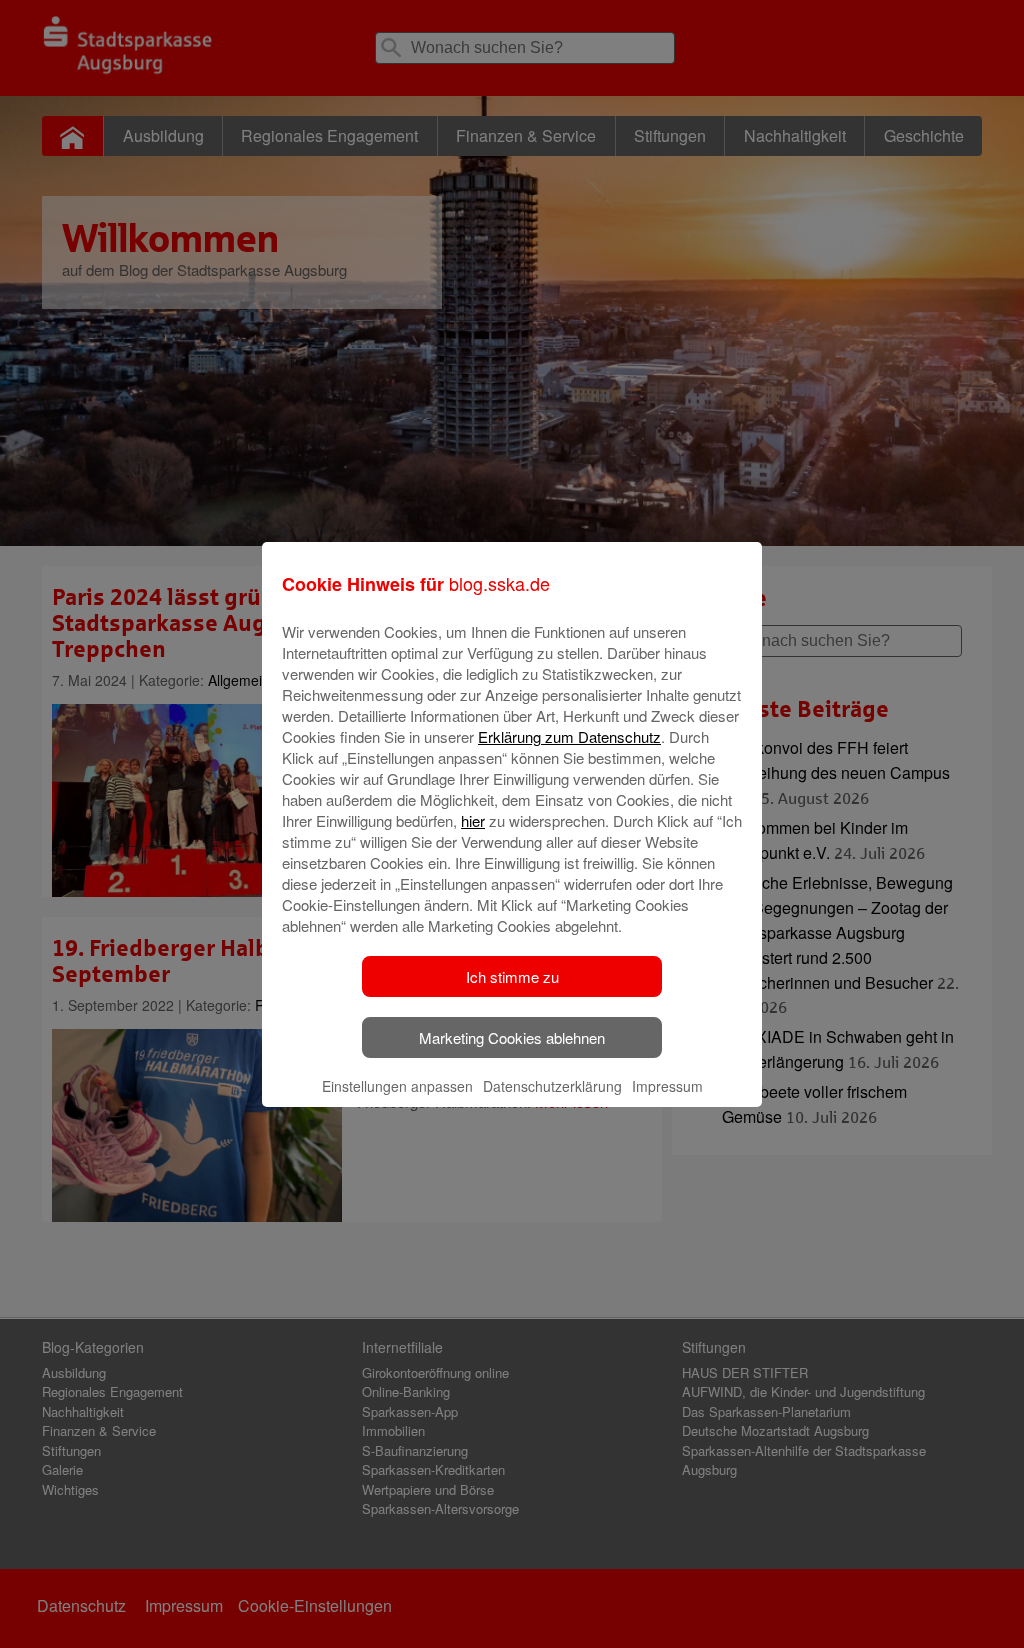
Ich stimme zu (512, 976)
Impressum (667, 1086)
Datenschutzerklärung (552, 1086)
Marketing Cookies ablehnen (512, 1037)
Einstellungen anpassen (397, 1086)
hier (473, 820)
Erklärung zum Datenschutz (569, 736)
